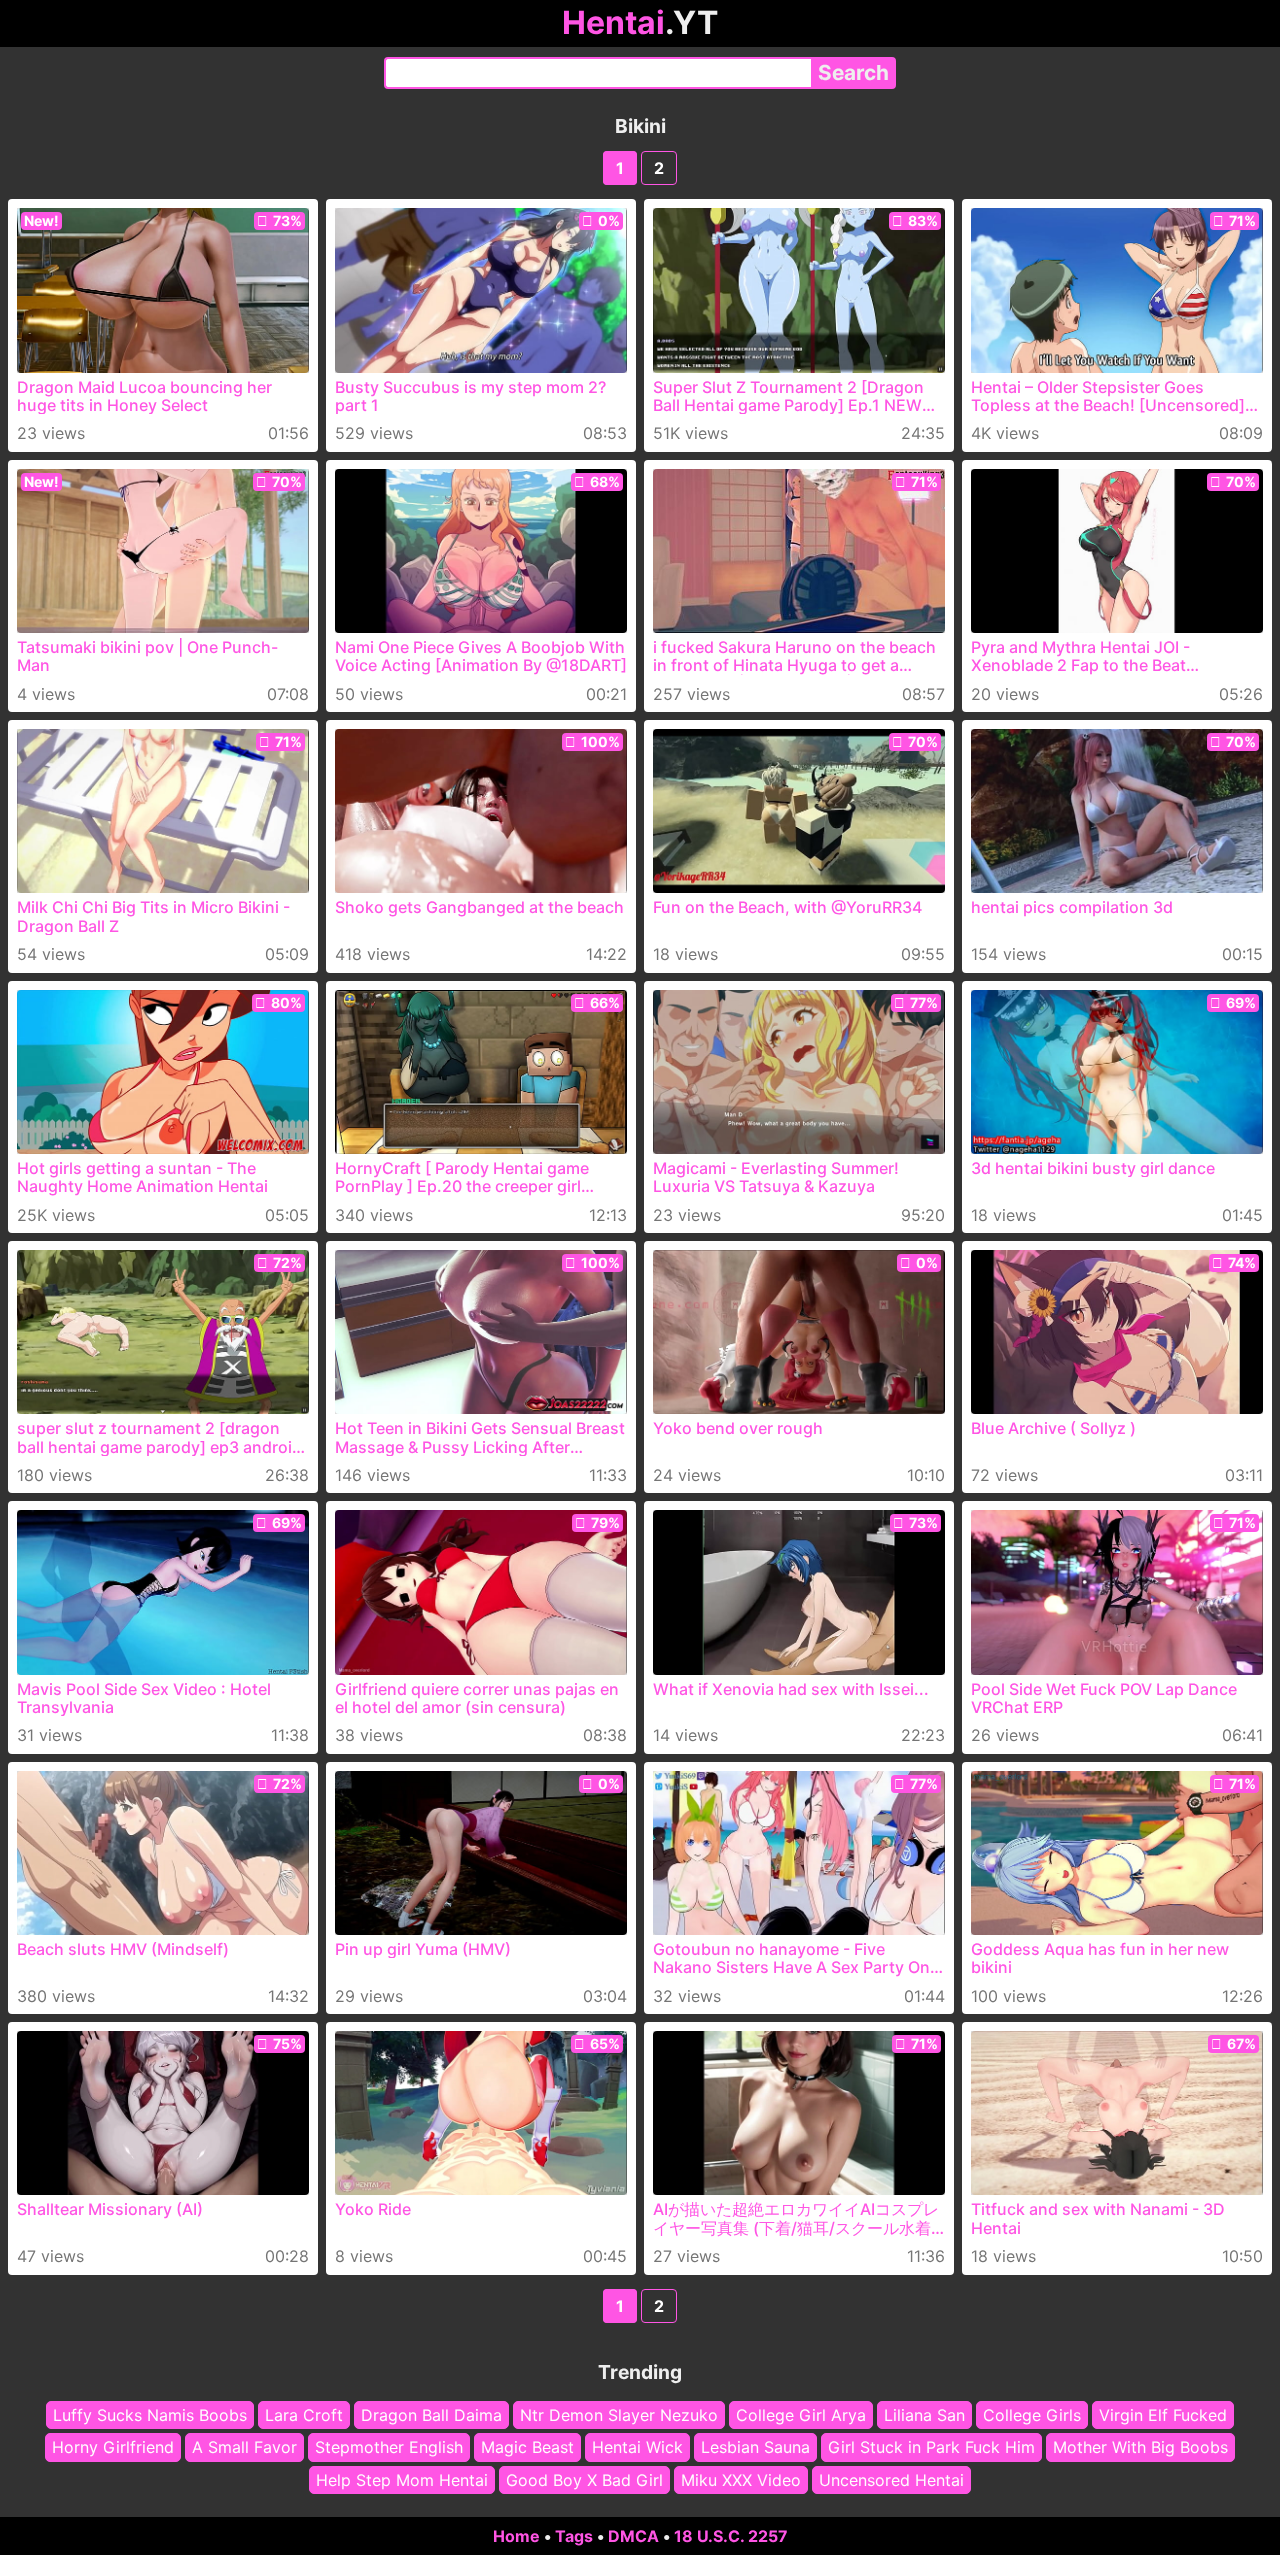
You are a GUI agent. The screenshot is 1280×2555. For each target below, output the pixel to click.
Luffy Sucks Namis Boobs (150, 2415)
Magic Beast (527, 2447)
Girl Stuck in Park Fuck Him (931, 2447)
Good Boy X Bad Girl (584, 2480)
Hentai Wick (637, 2447)
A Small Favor (244, 2447)
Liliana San (924, 2415)
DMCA (633, 2536)
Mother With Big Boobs (1140, 2447)
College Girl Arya (801, 2415)
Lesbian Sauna (755, 2447)
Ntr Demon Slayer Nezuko (619, 2415)
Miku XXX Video (741, 2480)
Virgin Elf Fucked (1163, 2415)
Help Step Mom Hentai (402, 2480)
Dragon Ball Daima (431, 2415)
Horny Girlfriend (113, 2447)
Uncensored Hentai (891, 2480)
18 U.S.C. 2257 (731, 2536)
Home (516, 2536)
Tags (574, 2536)
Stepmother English (389, 2447)
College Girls (1032, 2415)
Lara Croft (304, 2415)
